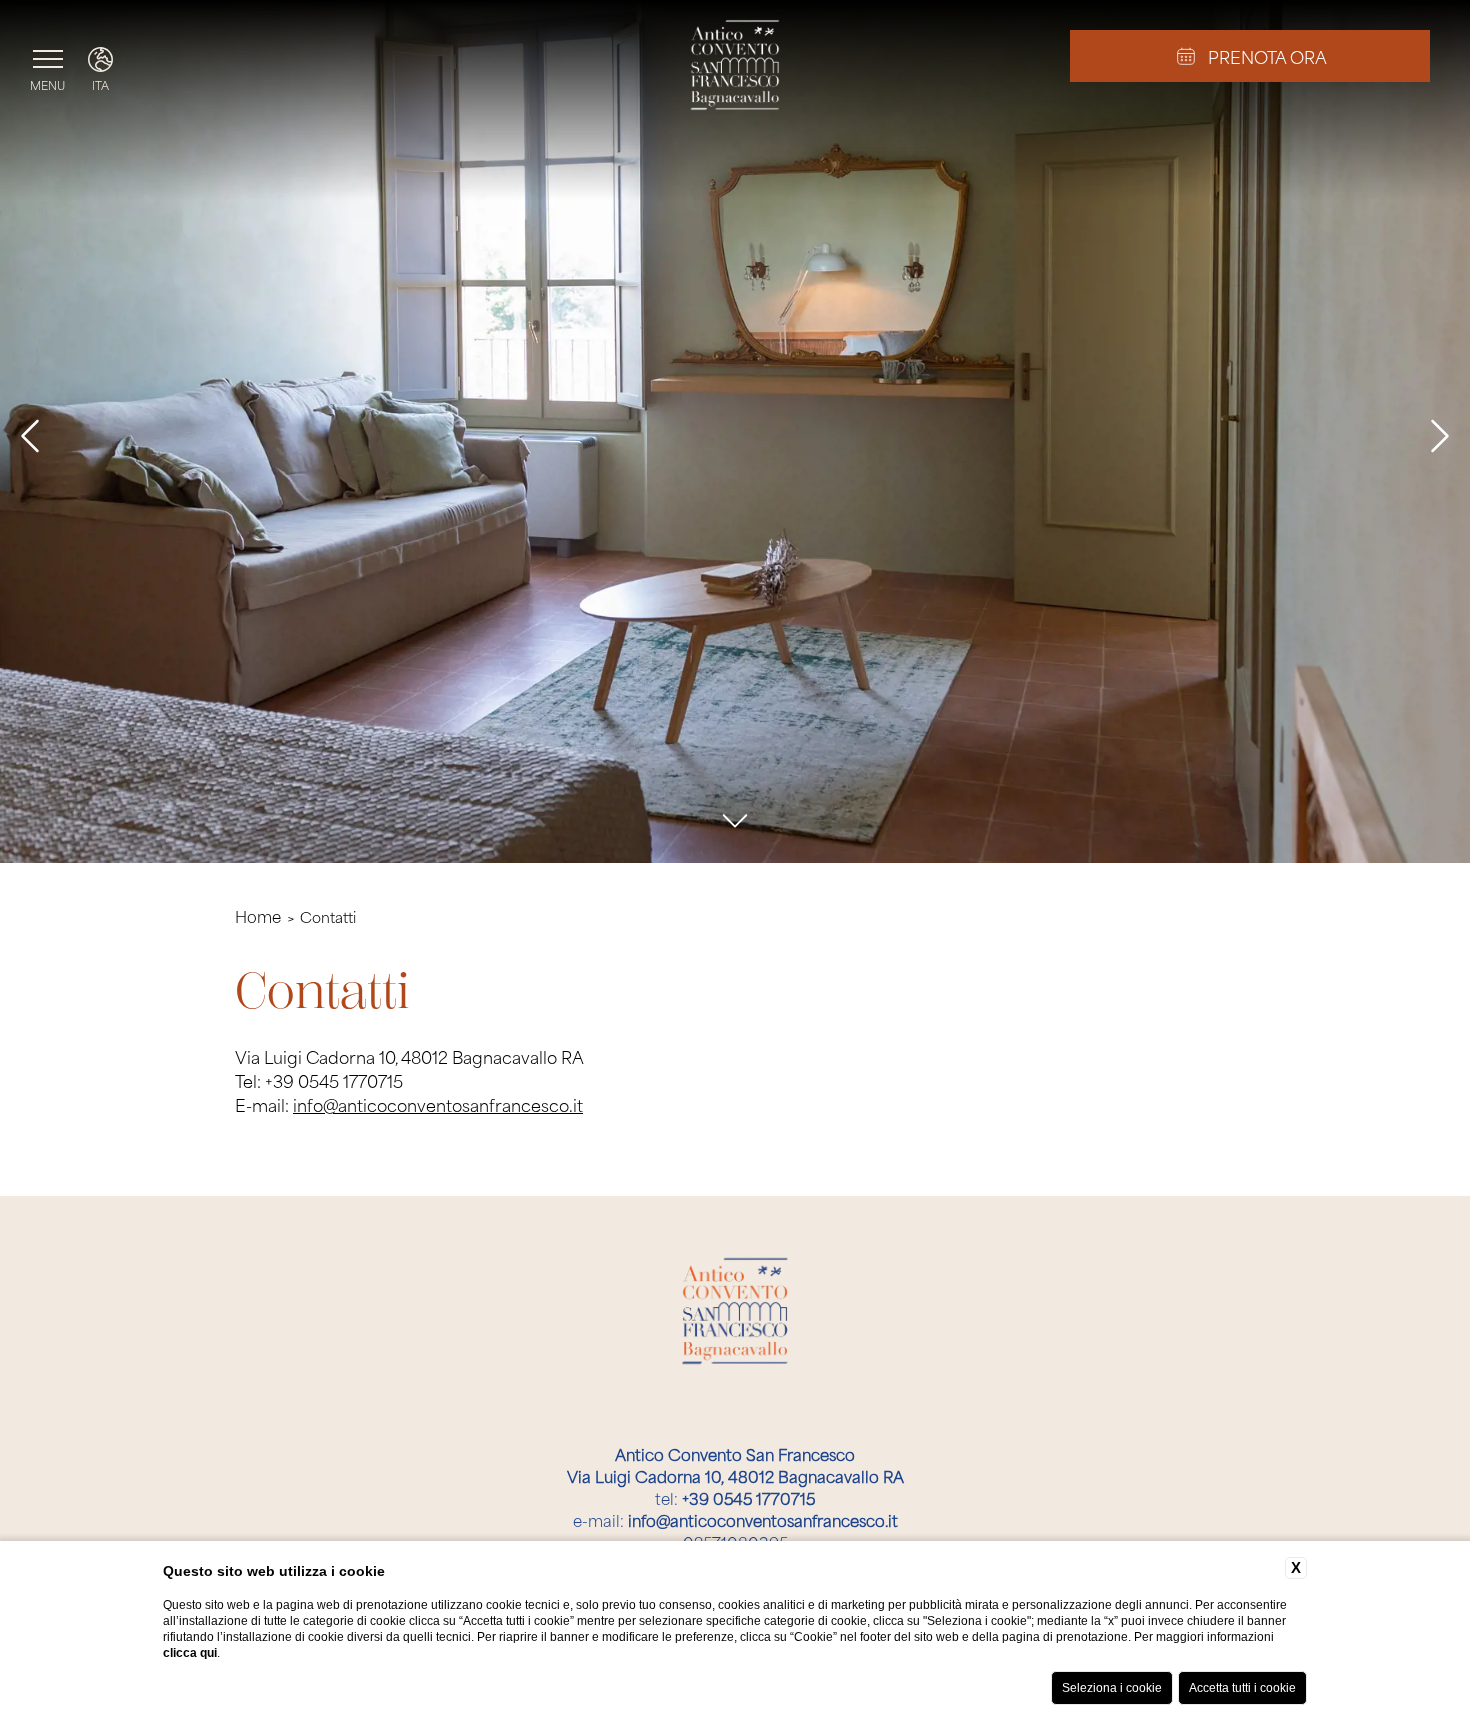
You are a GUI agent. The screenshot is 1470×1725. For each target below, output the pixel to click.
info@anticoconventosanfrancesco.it (438, 1104)
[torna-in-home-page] (735, 67)
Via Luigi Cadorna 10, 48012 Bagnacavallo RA (735, 1464)
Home (258, 916)
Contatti (328, 915)
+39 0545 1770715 (334, 1080)
